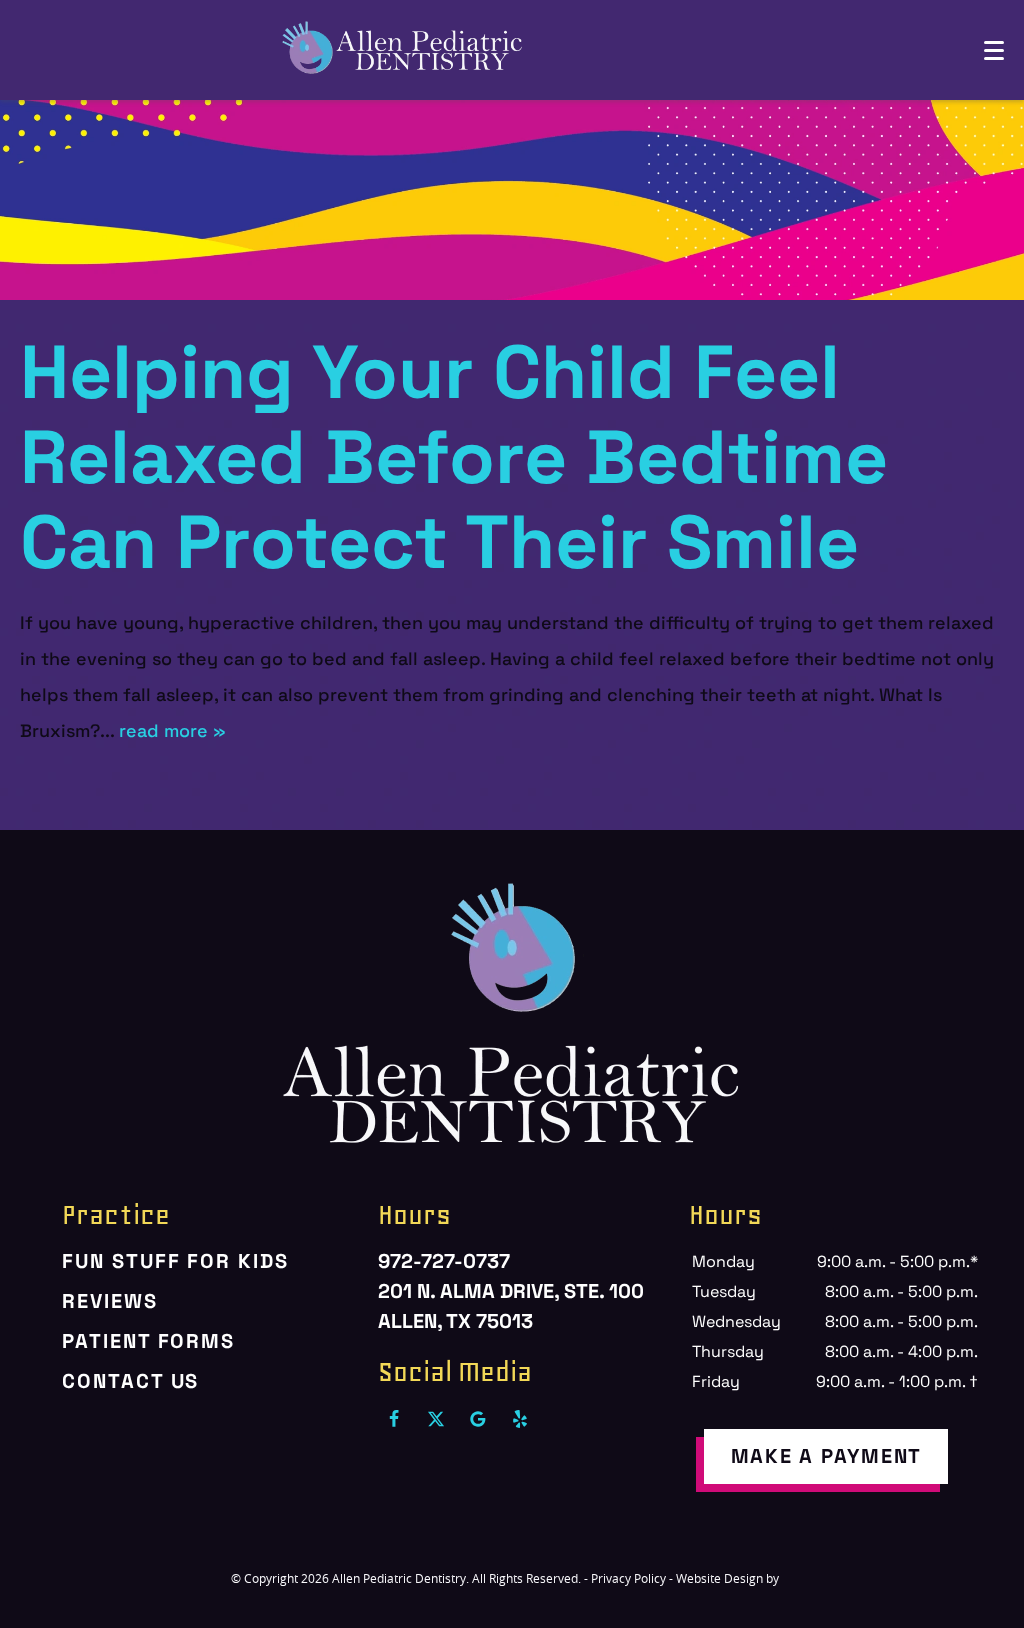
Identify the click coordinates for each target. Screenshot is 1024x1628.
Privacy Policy (628, 1578)
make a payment (827, 1456)
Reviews (109, 1301)
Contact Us (130, 1381)
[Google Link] (478, 1419)
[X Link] (436, 1419)
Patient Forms (148, 1341)
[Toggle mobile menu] (994, 50)
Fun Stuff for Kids (175, 1261)
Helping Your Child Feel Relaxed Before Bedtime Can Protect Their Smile (454, 457)
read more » (172, 730)
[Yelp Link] (520, 1419)
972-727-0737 (444, 1261)
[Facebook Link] (394, 1419)
